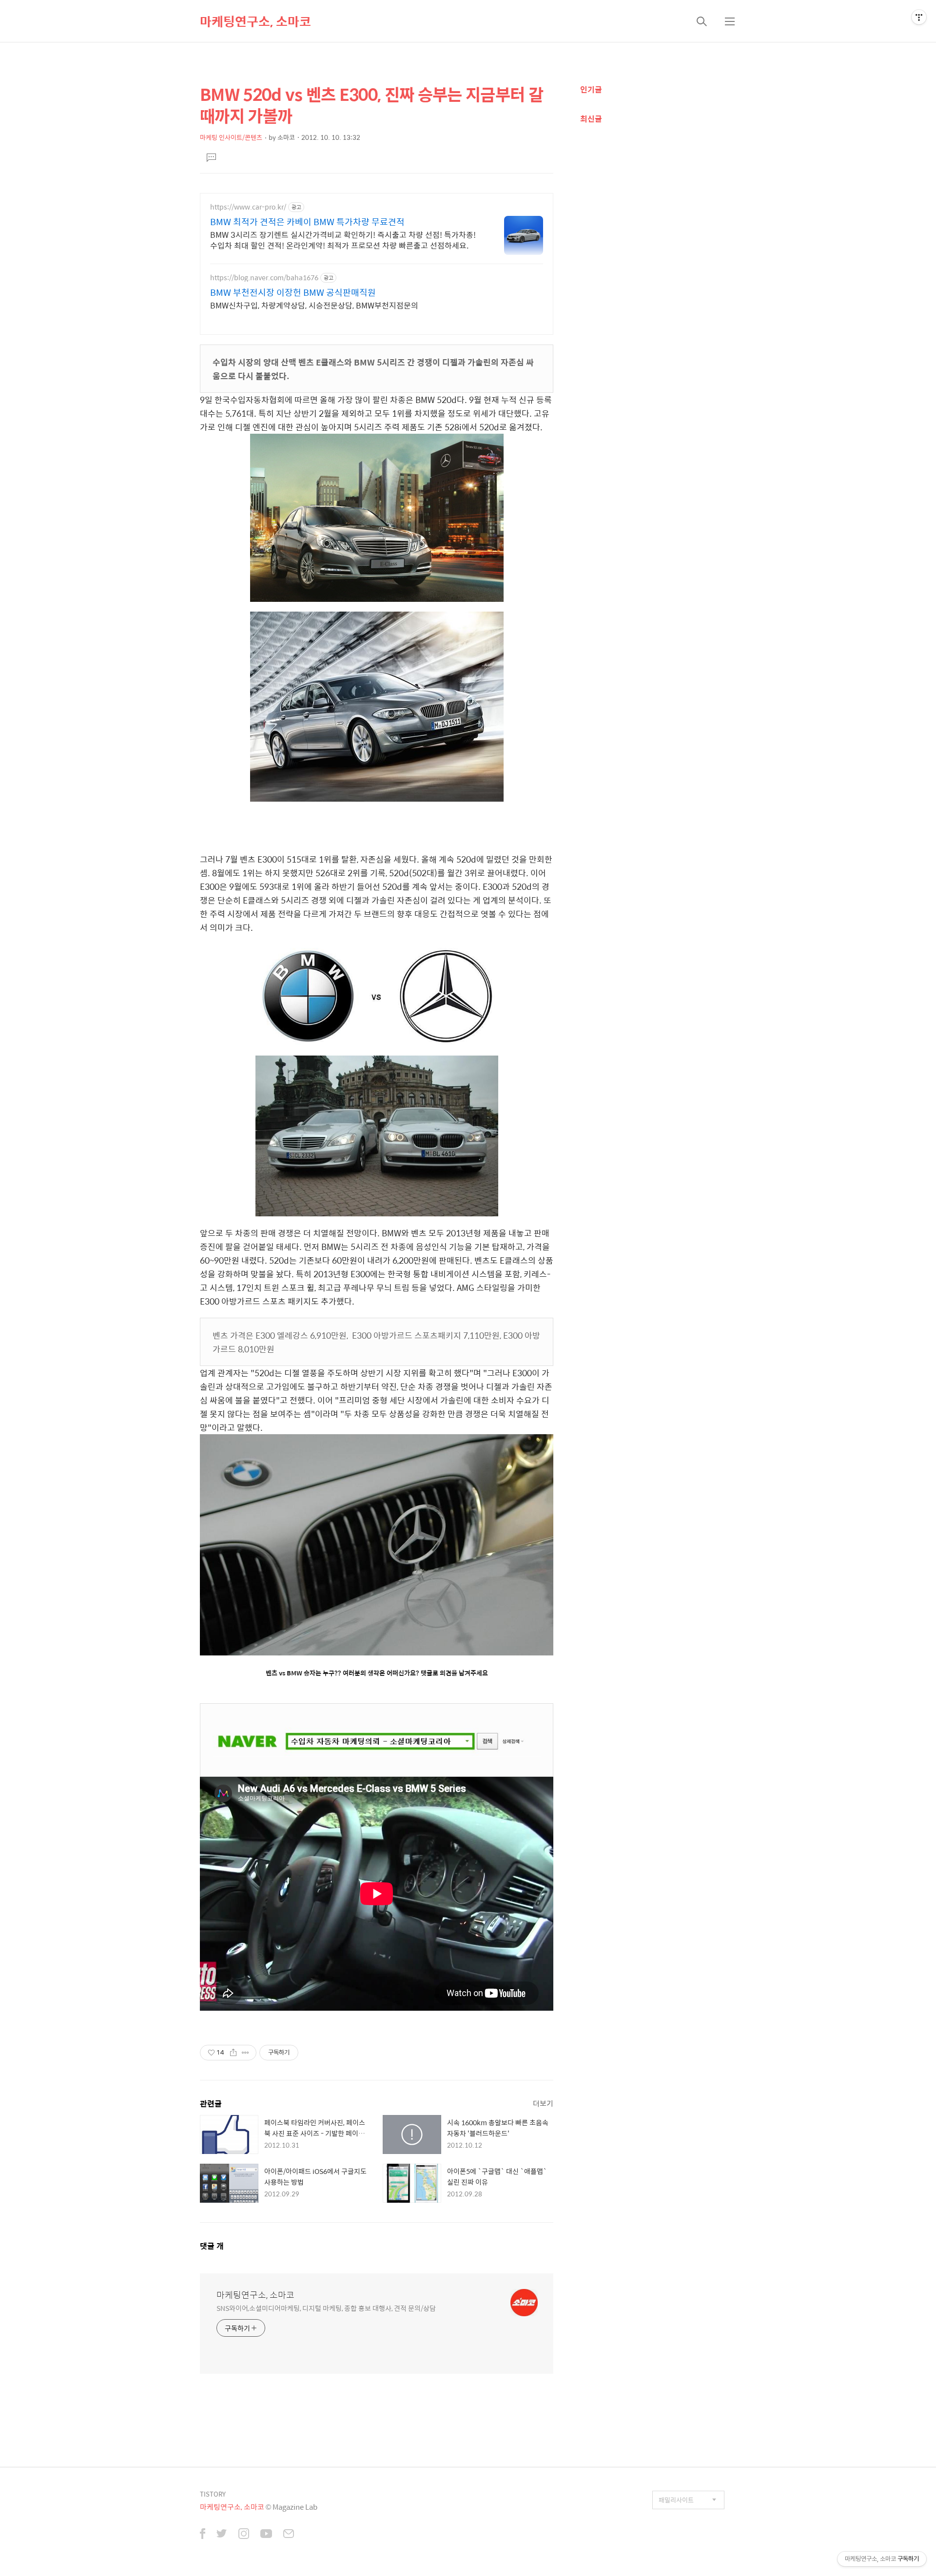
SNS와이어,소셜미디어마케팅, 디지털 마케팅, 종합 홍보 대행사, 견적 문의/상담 (326, 2308)
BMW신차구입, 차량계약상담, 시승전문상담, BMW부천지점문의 (314, 305)
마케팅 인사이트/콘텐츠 (231, 137)
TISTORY (213, 2494)
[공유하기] (233, 2053)
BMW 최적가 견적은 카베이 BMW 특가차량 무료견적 (307, 222)
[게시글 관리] (245, 2053)
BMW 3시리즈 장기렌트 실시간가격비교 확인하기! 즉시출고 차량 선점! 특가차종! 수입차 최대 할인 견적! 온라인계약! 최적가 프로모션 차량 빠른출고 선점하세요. (343, 240)
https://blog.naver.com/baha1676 (264, 278)
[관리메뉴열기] (919, 17)
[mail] (289, 2535)
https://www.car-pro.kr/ (248, 207)
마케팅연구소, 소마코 (255, 21)
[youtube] (266, 2535)
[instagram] (244, 2535)
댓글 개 (212, 2246)
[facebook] (203, 2535)
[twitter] (222, 2535)
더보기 (543, 2103)
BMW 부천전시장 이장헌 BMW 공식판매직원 (293, 292)
